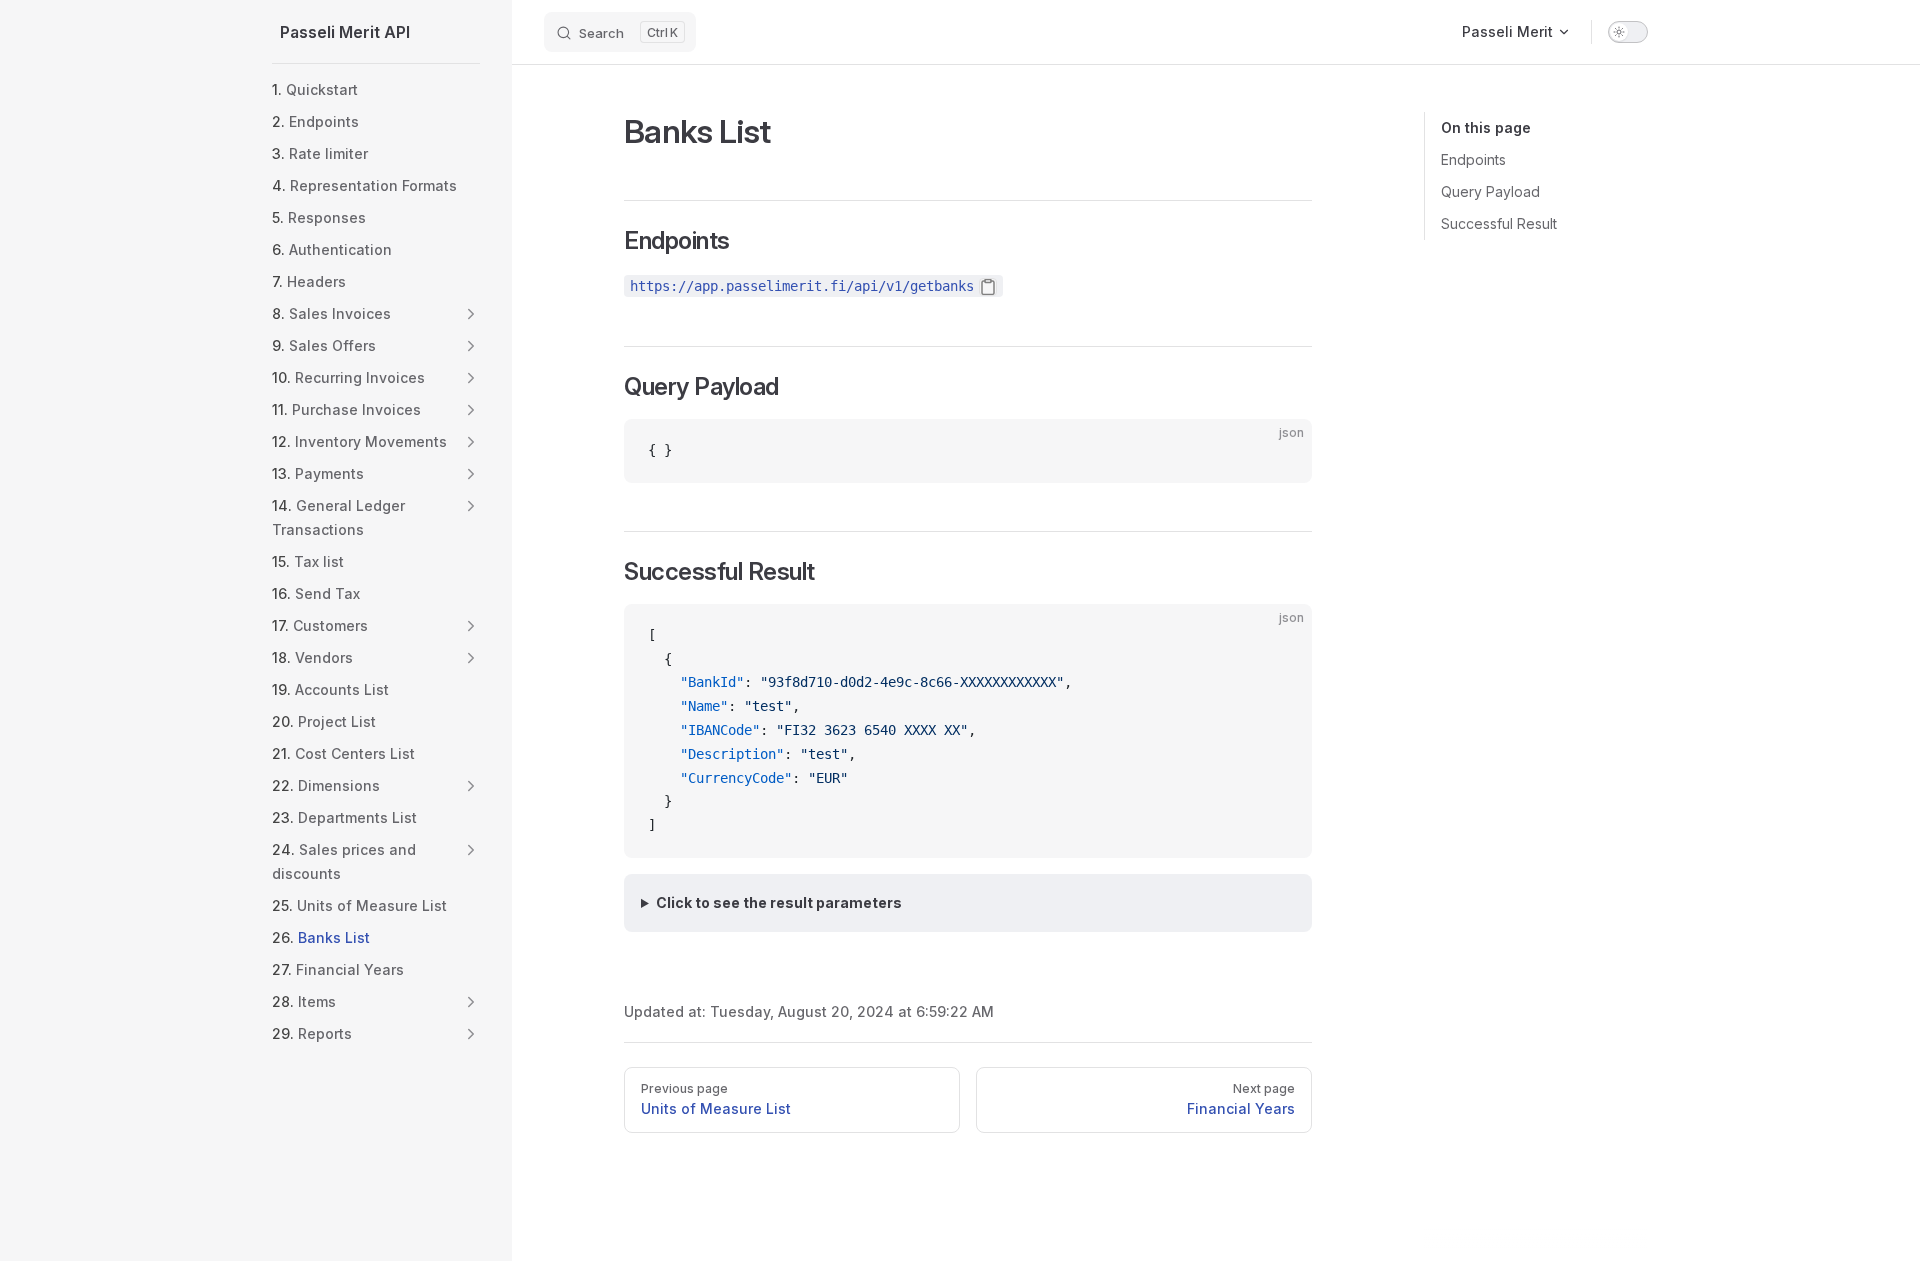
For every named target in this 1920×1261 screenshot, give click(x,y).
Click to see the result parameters (779, 902)
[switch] (1628, 32)
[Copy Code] (1280, 451)
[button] (471, 314)
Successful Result (1499, 223)
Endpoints (1473, 159)
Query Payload (1490, 191)
